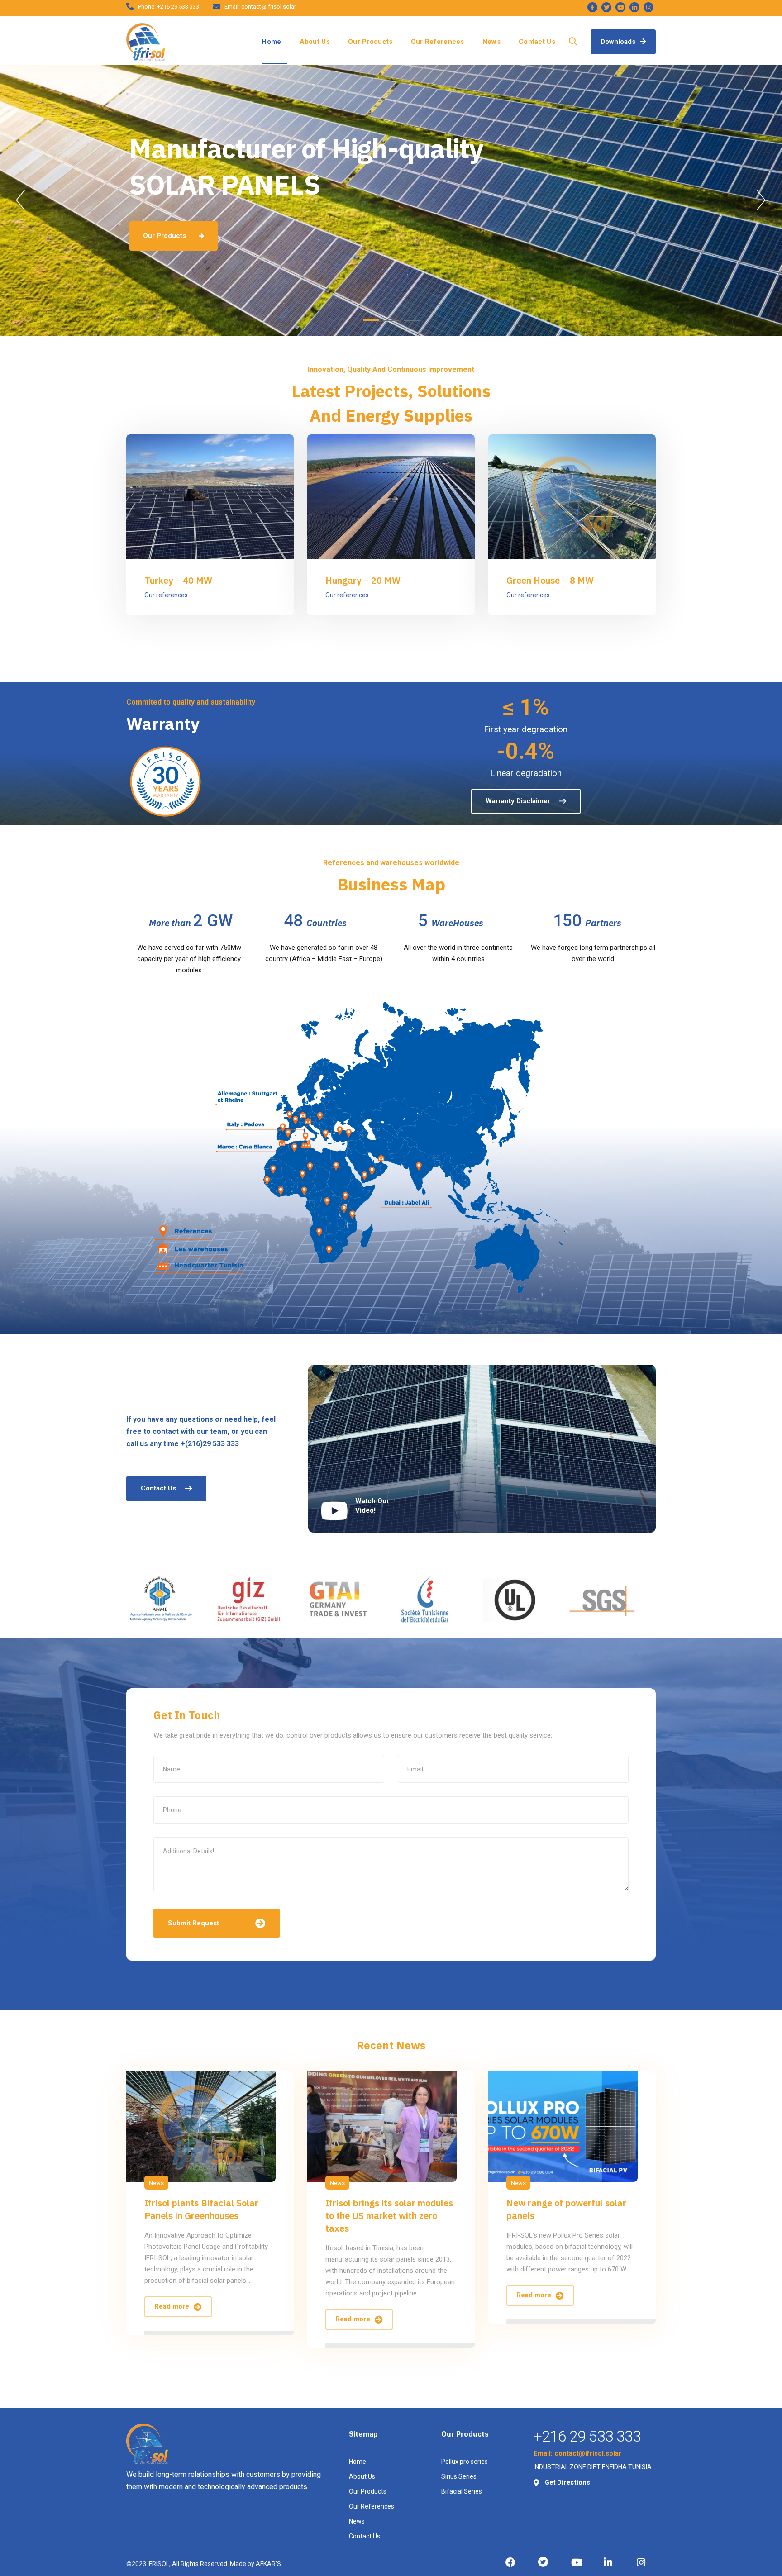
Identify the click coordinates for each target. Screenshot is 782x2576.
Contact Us (537, 42)
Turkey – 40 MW (178, 580)
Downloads (619, 42)
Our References (438, 42)
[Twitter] (606, 7)
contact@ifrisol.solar (269, 7)
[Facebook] (592, 7)
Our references (166, 595)
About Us (315, 42)
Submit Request (193, 1923)
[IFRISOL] (146, 42)
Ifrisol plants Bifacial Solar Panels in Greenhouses (201, 2209)
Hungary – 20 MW (363, 580)
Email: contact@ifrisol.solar (577, 2453)
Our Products (370, 42)
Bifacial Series (462, 2491)
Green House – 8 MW (550, 580)
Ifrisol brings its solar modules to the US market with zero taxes (389, 2216)
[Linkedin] (634, 7)
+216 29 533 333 (178, 7)
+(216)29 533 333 (210, 1444)
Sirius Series (459, 2476)
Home (271, 42)
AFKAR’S (268, 2564)
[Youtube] (620, 7)
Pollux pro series (465, 2462)
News (491, 42)
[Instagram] (648, 7)
